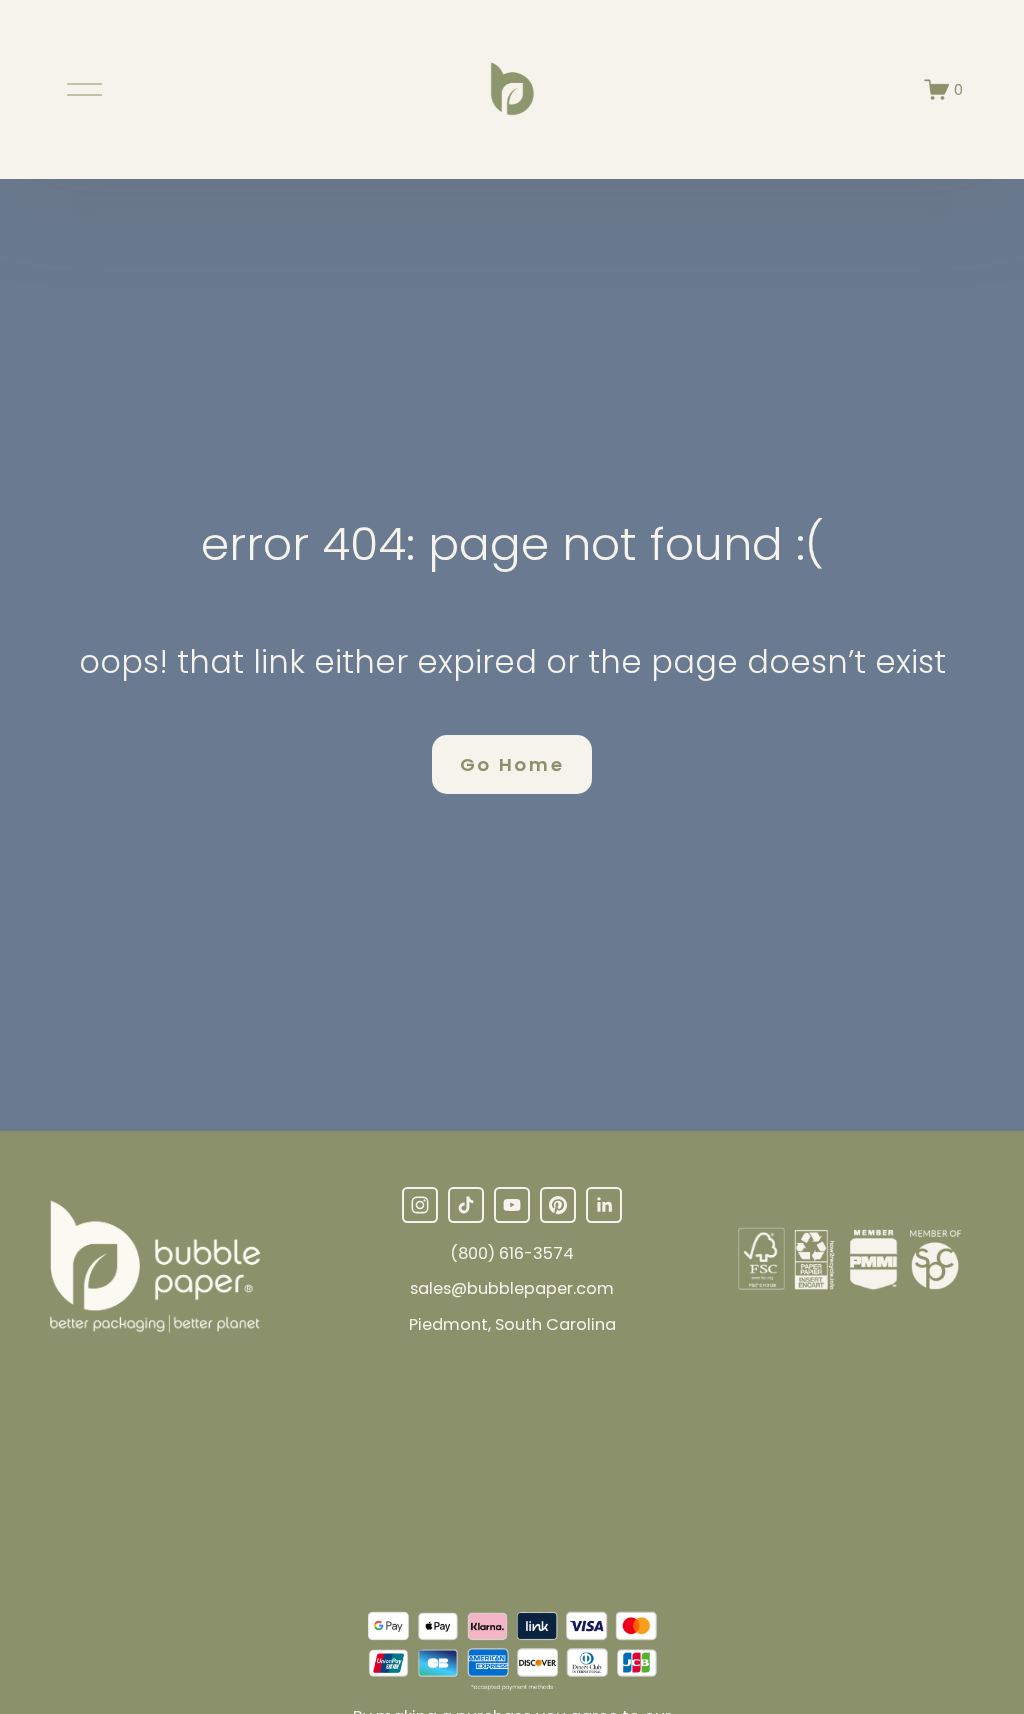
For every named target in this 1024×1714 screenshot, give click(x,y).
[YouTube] (512, 1205)
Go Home (512, 764)
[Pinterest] (558, 1205)
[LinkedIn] (604, 1205)
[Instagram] (420, 1205)
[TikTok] (466, 1205)
